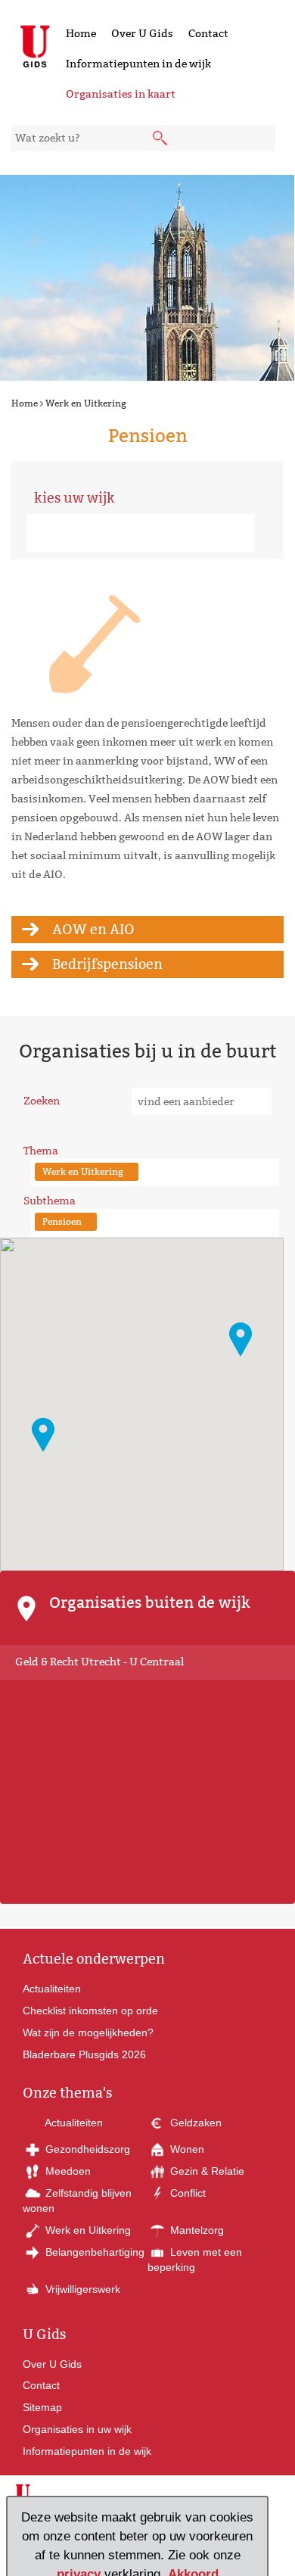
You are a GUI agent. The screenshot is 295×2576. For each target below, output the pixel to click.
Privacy (189, 2561)
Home (81, 33)
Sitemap (42, 2407)
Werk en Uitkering (86, 403)
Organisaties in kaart (121, 94)
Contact (208, 33)
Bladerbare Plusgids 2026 (84, 2054)
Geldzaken (194, 2123)
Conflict (186, 2193)
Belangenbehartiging (93, 2252)
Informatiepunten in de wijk (138, 64)
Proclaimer (146, 2561)
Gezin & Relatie (206, 2171)
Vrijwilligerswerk (81, 2289)
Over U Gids (142, 33)
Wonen (186, 2149)
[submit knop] (161, 139)
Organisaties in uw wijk (77, 2429)
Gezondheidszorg (86, 2149)
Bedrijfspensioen (107, 964)
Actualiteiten (52, 1989)
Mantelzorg (196, 2230)
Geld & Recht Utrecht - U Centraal (99, 1662)
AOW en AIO (93, 929)
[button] (43, 1435)
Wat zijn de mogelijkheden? (88, 2032)
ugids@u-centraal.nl (73, 2537)
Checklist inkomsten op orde (90, 2011)
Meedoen (67, 2171)
